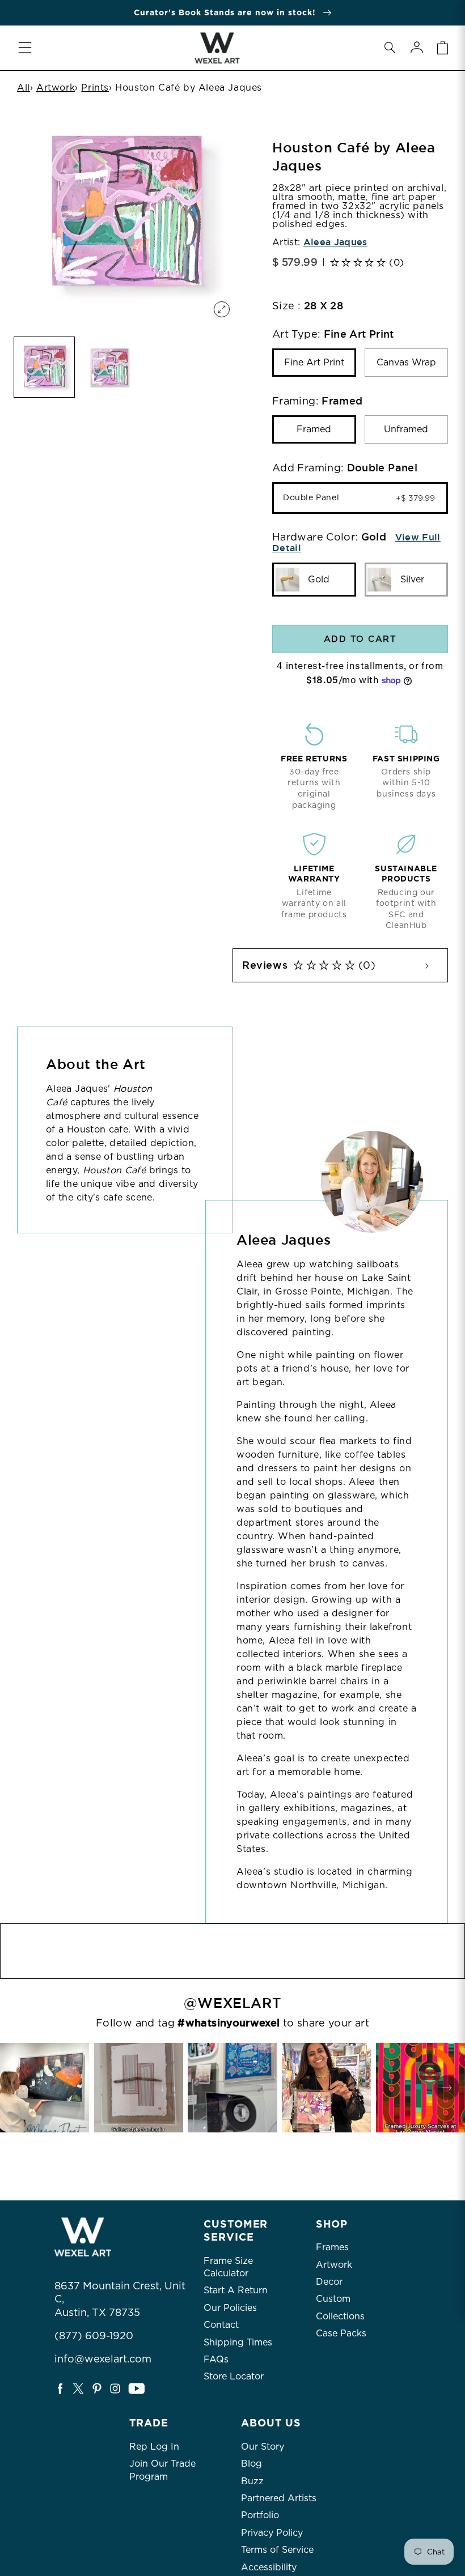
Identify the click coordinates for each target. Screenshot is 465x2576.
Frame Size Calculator (228, 2267)
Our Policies (230, 2308)
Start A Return (236, 2290)
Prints (95, 88)
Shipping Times (238, 2342)
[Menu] (25, 48)
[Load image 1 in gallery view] (44, 367)
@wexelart (232, 2003)
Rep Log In (154, 2447)
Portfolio (260, 2515)
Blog (251, 2464)
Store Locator (234, 2376)
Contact (221, 2325)
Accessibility (269, 2567)
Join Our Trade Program (162, 2470)
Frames (332, 2247)
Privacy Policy (272, 2533)
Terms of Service (277, 2550)
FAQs (216, 2359)
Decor (329, 2282)
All (24, 88)
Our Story (263, 2447)
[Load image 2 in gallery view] (110, 367)
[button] (390, 48)
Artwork (56, 88)
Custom (333, 2299)
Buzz (252, 2481)
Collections (340, 2316)
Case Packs (341, 2333)
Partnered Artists (279, 2498)
